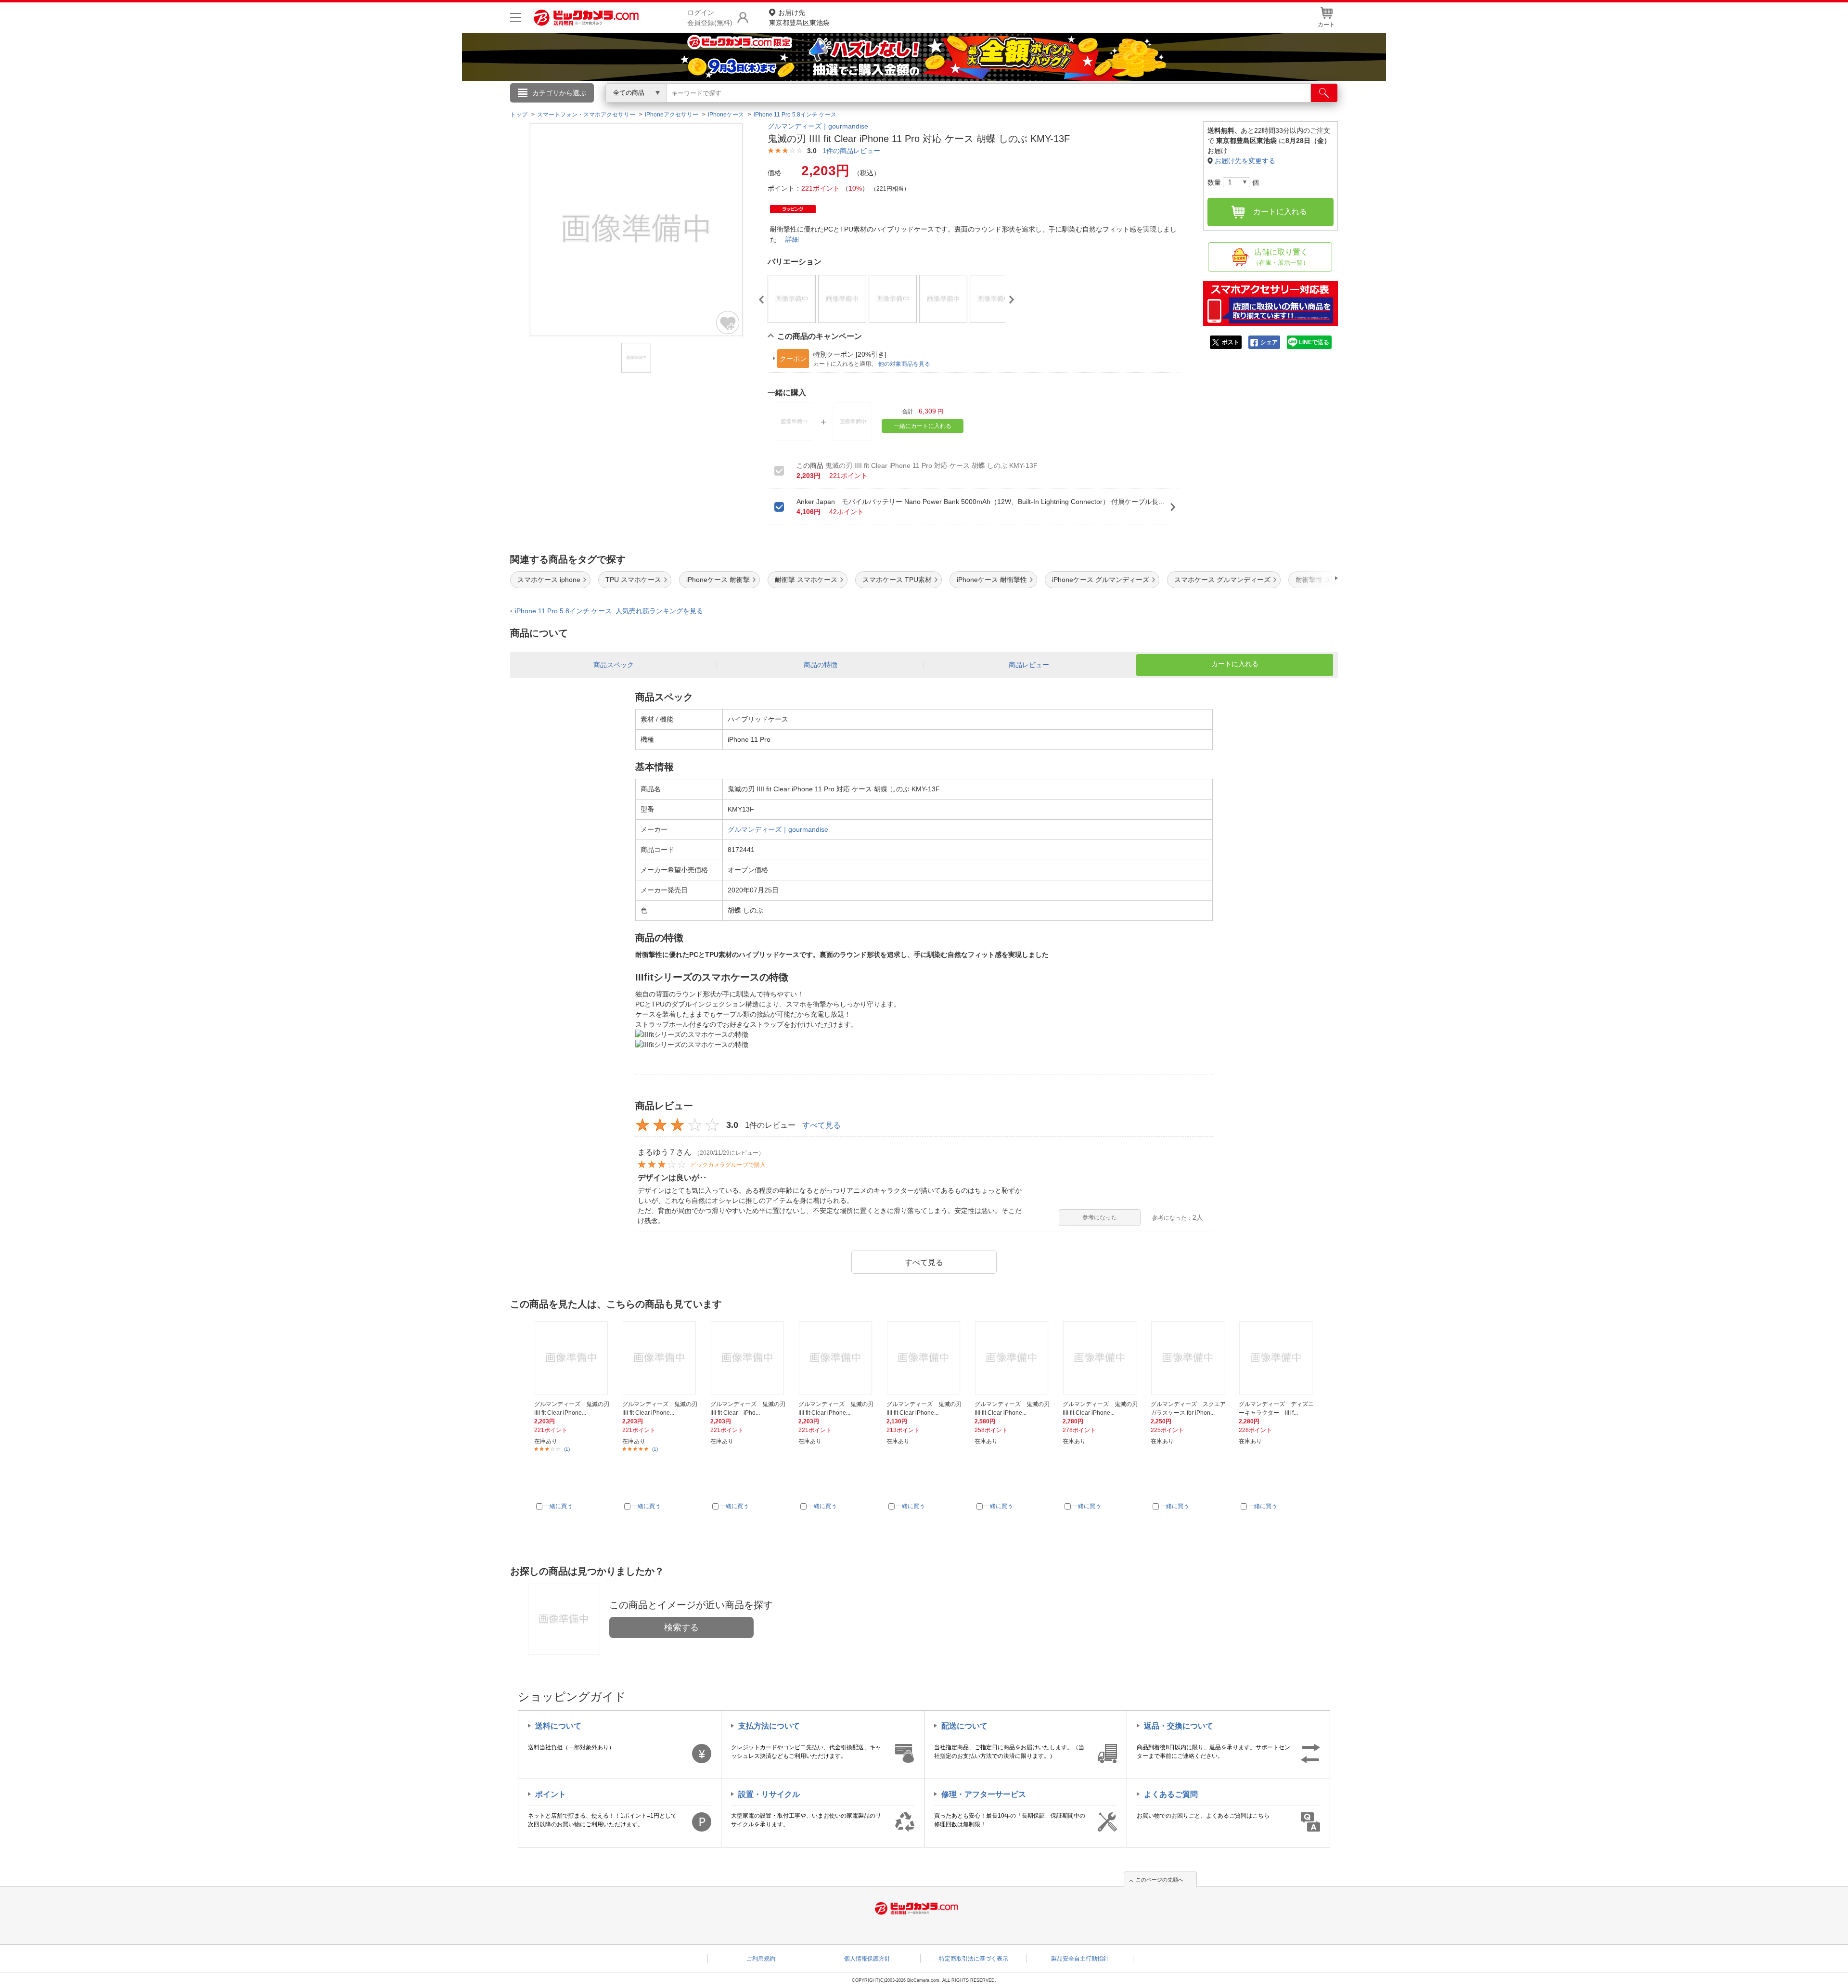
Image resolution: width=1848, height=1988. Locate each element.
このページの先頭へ (1160, 1880)
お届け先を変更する (1245, 161)
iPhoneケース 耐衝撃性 (992, 580)
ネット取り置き (1049, 106)
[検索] (1324, 93)
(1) (567, 1449)
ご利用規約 (761, 1959)
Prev (761, 300)
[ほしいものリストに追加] (728, 323)
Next (1012, 300)
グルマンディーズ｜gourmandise (818, 126)
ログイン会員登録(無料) (710, 18)
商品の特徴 (821, 665)
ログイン (717, 109)
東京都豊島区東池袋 (799, 18)
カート (1326, 25)
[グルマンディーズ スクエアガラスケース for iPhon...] (1189, 1358)
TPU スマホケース (633, 580)
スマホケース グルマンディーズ (1222, 580)
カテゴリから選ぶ (559, 93)
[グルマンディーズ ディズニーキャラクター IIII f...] (1277, 1358)
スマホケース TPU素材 (897, 580)
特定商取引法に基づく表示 (974, 1959)
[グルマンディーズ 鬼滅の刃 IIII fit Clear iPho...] (749, 1358)
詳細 (792, 239)
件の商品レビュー (851, 151)
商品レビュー (1029, 665)
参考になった (1100, 1217)
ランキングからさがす (885, 106)
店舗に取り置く (1281, 257)
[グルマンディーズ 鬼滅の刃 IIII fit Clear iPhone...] (573, 1358)
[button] (1309, 578)
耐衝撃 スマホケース (806, 580)
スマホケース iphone (549, 580)
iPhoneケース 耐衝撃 (718, 580)
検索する (681, 1627)
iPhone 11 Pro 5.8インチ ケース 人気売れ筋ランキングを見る (609, 611)
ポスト (1231, 342)
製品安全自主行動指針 (1080, 1959)
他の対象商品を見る (904, 364)
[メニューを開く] (516, 18)
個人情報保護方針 (867, 1959)
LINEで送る (1314, 342)
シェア (1269, 342)
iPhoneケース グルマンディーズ (1101, 580)
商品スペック (614, 665)
